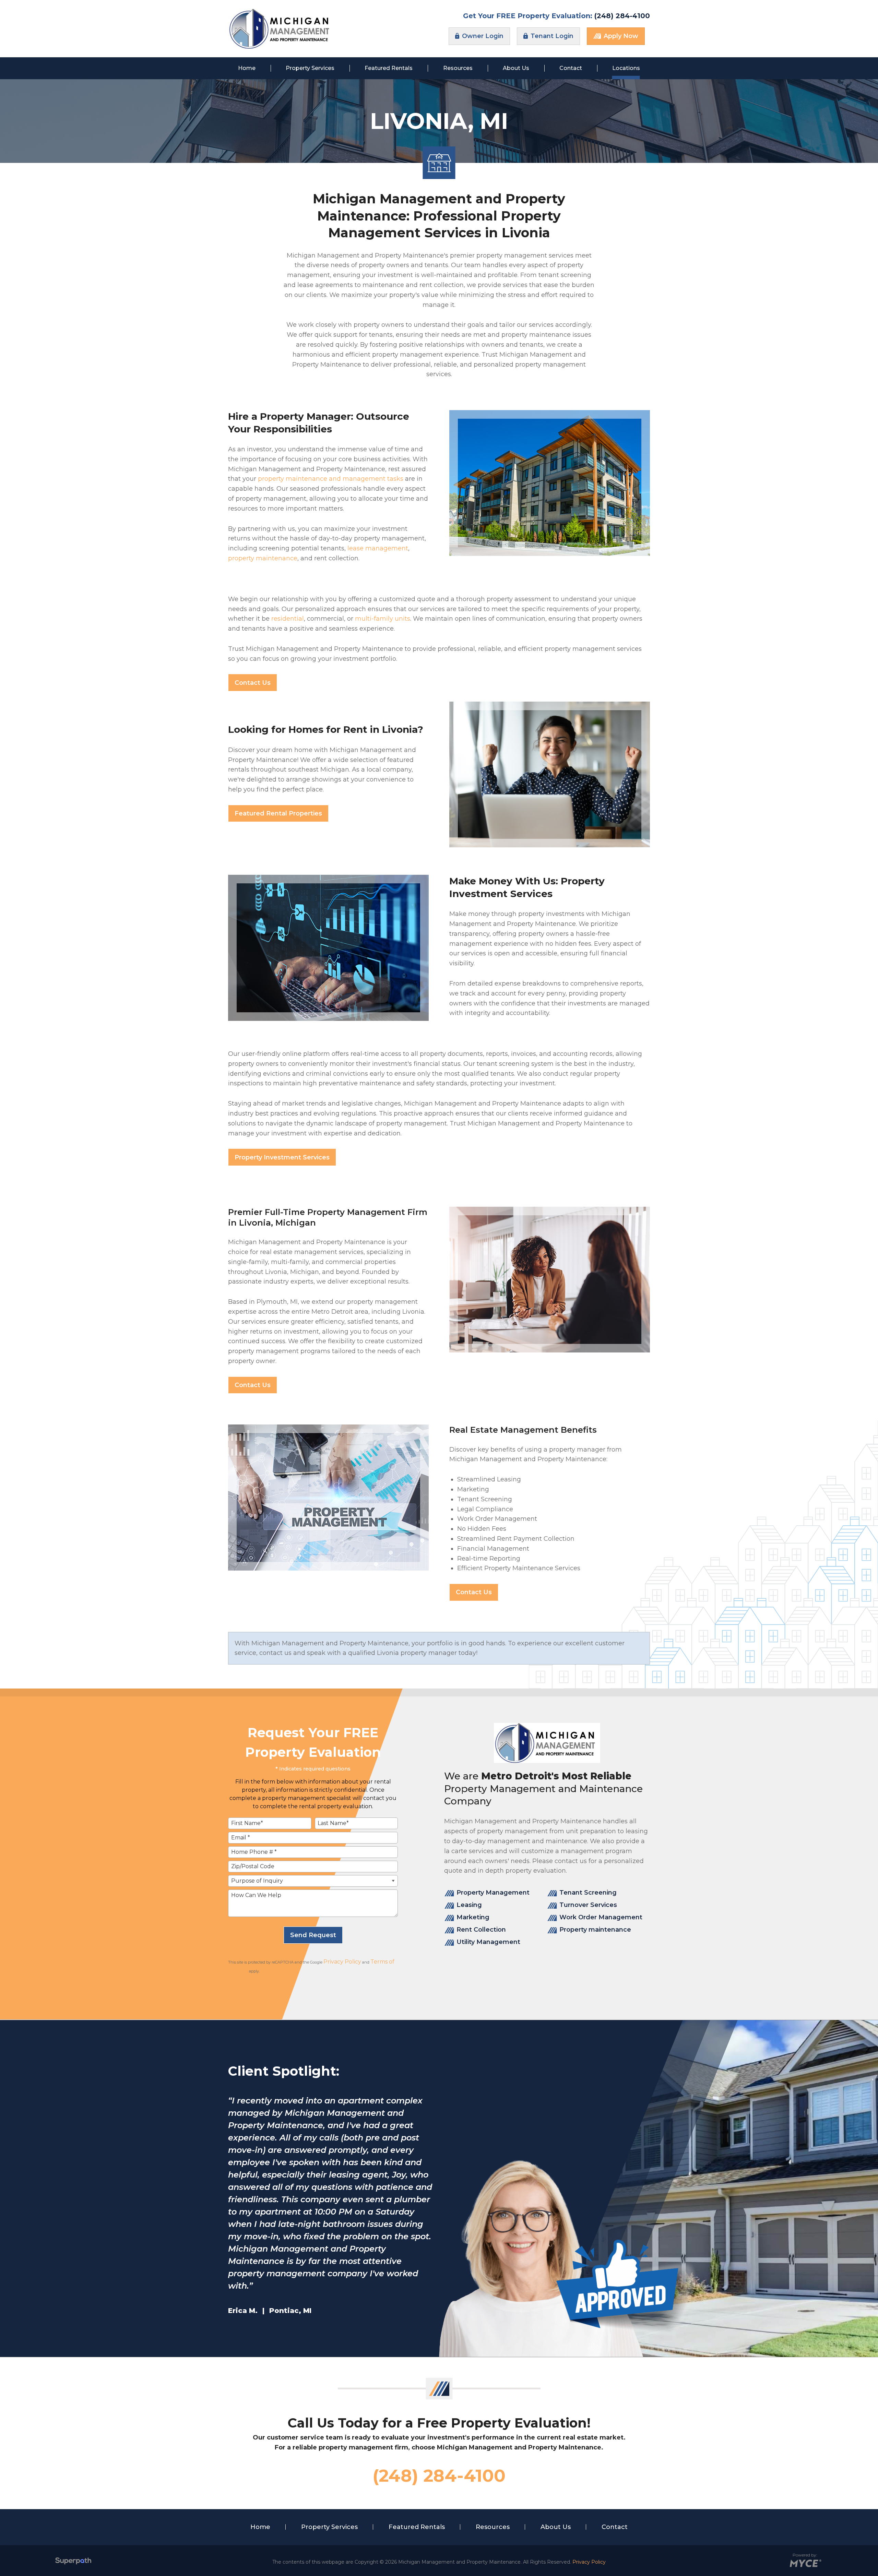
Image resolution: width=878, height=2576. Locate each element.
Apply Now (620, 36)
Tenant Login (551, 36)
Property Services (329, 2527)
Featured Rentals (417, 2527)
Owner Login (482, 36)
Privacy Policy (342, 1962)
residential (288, 619)
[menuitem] (247, 68)
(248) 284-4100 (622, 16)
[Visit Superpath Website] (73, 2562)
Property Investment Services (282, 1157)
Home (260, 2527)
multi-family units (383, 619)
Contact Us (253, 683)
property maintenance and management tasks (331, 479)
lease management (378, 548)
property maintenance (263, 558)
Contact (615, 2527)
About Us (556, 2527)
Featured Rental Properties (278, 813)
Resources (493, 2527)
